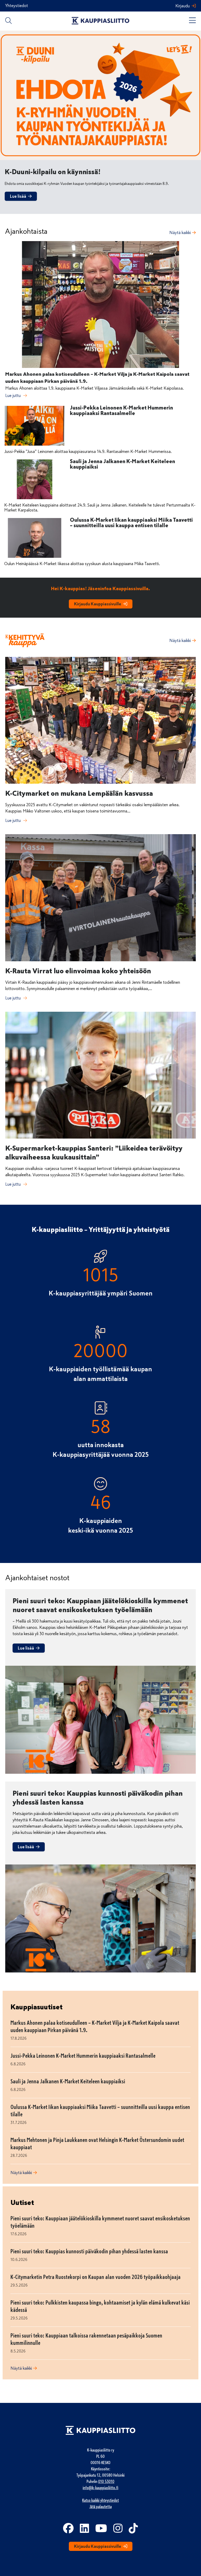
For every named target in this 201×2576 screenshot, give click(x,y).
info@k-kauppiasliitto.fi (100, 2488)
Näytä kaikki (180, 233)
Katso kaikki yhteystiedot (100, 2500)
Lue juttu (13, 396)
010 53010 (106, 2482)
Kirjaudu (183, 6)
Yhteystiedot (17, 6)
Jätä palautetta (101, 2507)
